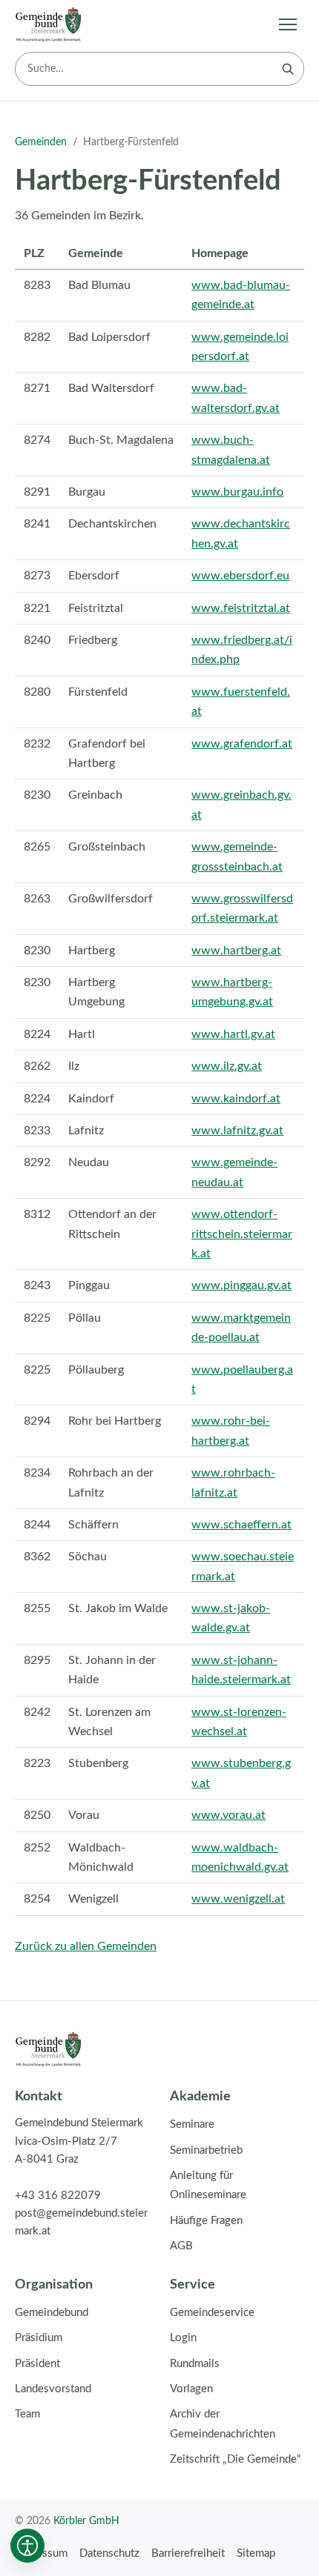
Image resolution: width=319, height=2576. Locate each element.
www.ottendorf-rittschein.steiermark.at (242, 1234)
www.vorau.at (228, 1815)
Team (27, 2414)
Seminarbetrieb (206, 2150)
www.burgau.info (237, 492)
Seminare (192, 2124)
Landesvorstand (53, 2389)
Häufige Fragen (206, 2221)
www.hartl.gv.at (233, 1034)
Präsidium (39, 2338)
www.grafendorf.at (242, 744)
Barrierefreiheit (188, 2553)
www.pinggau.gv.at (241, 1285)
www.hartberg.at (236, 951)
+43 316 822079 (58, 2196)
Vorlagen (191, 2389)
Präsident (37, 2364)
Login (183, 2338)
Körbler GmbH (86, 2521)
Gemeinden (41, 142)
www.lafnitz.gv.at (237, 1131)
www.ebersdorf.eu (240, 576)
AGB (181, 2246)
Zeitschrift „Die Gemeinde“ (235, 2459)
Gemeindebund (52, 2313)
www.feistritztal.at (241, 608)
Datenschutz (109, 2553)
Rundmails (195, 2364)
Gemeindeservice (212, 2313)
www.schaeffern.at (241, 1525)
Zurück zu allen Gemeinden (86, 1946)
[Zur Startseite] (48, 24)
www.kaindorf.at (236, 1099)
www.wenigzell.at (238, 1899)
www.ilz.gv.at (227, 1066)
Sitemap (256, 2553)
